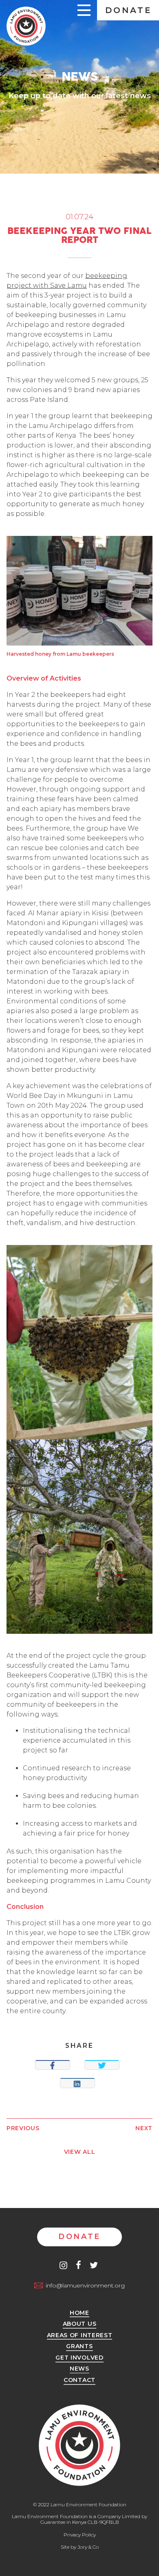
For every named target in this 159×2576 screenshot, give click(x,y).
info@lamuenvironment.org (85, 2285)
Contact (79, 2380)
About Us (80, 2324)
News (79, 2369)
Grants (79, 2347)
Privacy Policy (80, 2535)
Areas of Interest (80, 2336)
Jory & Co (88, 2547)
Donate (129, 10)
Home (79, 2313)
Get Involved (79, 2358)
